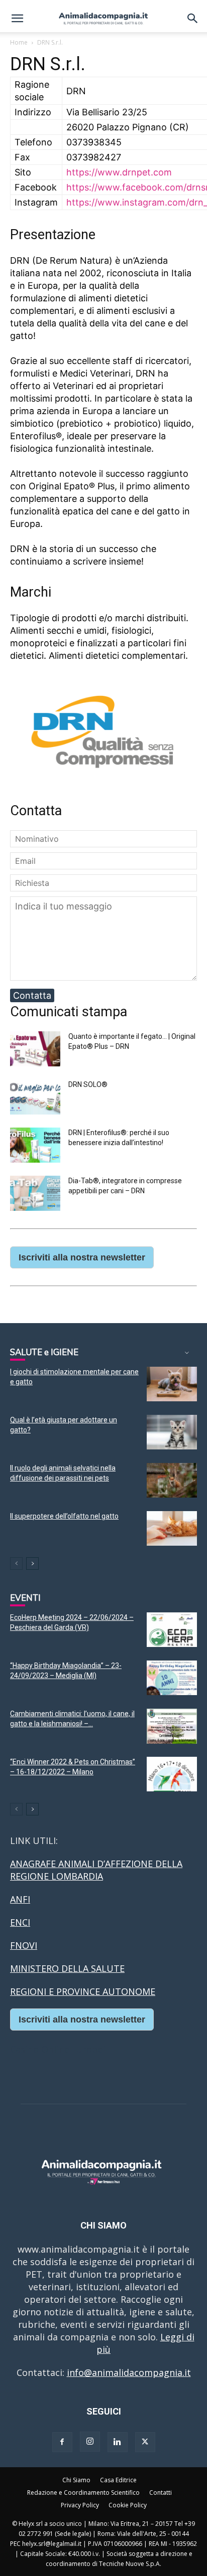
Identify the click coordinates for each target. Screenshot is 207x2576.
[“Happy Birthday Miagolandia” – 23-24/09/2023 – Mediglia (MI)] (172, 1678)
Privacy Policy (80, 2505)
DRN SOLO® (88, 1084)
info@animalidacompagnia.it (129, 2372)
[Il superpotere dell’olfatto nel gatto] (172, 1528)
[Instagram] (90, 2442)
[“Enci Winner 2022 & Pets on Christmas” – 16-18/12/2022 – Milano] (172, 1774)
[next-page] (32, 1563)
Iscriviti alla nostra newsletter (82, 1257)
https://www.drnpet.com (119, 172)
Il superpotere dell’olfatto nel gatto (64, 1516)
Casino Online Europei (58, 2049)
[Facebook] (62, 2442)
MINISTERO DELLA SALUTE (67, 1968)
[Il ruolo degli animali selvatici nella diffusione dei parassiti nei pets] (172, 1480)
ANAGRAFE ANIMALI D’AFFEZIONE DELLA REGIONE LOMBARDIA (96, 1870)
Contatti (161, 2493)
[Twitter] (145, 2442)
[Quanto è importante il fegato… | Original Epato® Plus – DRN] (35, 1063)
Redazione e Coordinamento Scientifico (83, 2493)
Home (19, 42)
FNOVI (24, 1945)
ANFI (20, 1899)
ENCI (20, 1922)
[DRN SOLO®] (35, 1111)
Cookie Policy (128, 2505)
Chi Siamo (76, 2480)
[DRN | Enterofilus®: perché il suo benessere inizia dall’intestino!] (35, 1159)
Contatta (32, 995)
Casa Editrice (118, 2480)
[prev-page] (16, 1563)
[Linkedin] (118, 2442)
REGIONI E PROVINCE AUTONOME (83, 1991)
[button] (17, 19)
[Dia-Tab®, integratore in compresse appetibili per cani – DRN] (35, 1208)
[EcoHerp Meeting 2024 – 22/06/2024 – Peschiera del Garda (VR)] (172, 1630)
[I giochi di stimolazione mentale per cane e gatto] (172, 1384)
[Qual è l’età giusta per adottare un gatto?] (172, 1432)
